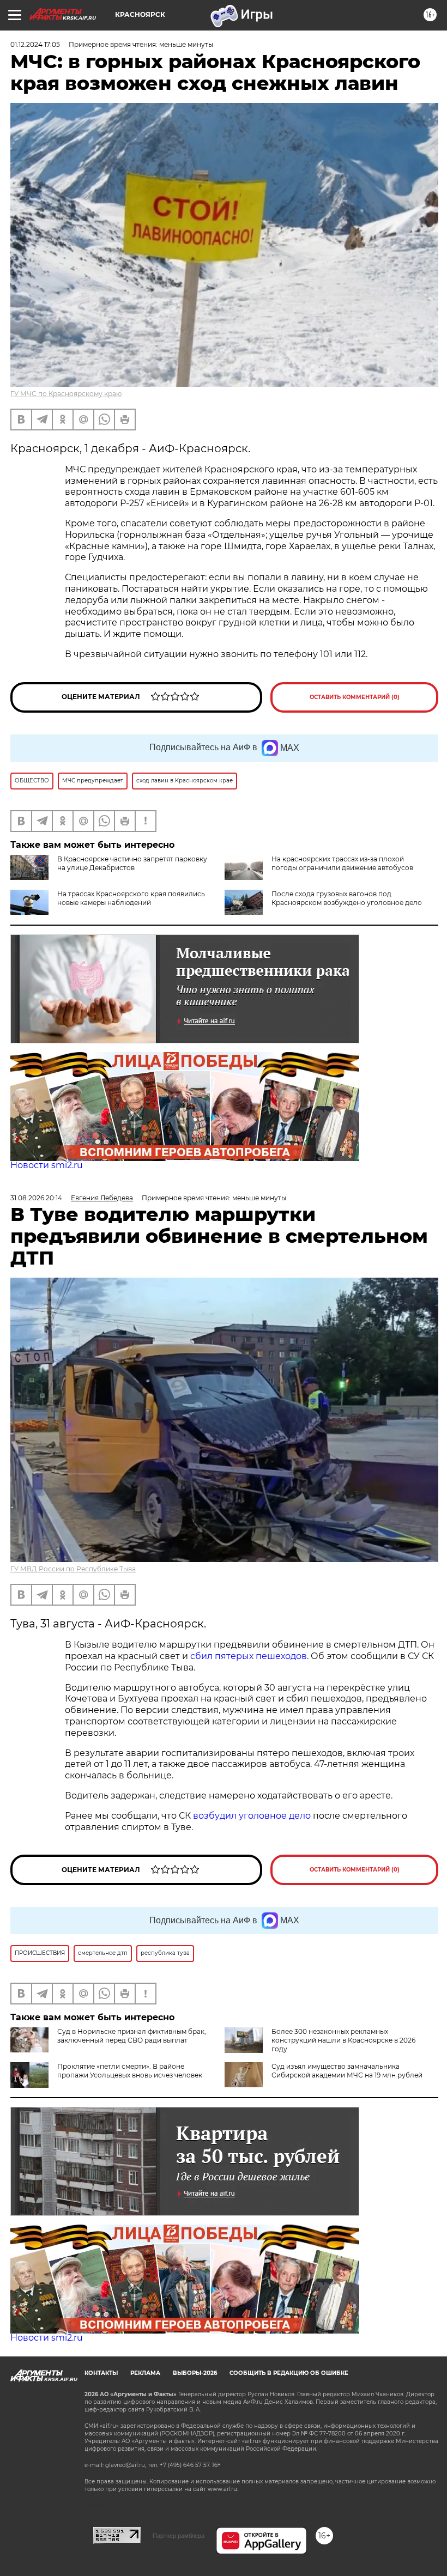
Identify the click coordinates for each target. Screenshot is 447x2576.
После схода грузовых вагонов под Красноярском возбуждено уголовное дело (347, 898)
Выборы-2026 (195, 2373)
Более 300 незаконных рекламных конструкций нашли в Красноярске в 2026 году (343, 2040)
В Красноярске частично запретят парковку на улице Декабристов (132, 863)
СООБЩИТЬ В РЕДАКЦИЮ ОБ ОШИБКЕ (289, 2373)
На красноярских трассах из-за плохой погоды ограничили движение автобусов (342, 863)
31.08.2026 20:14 (36, 1198)
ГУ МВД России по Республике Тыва (73, 1569)
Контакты (101, 2373)
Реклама (145, 2373)
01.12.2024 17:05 (35, 44)
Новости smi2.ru (47, 1165)
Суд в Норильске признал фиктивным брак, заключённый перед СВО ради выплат (132, 2036)
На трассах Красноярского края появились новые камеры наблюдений (131, 898)
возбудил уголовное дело (252, 1816)
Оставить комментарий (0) (355, 697)
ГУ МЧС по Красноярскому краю (66, 394)
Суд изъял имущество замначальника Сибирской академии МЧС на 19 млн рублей (347, 2071)
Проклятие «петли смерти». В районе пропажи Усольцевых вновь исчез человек (130, 2071)
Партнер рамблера (179, 2536)
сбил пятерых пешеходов (249, 1656)
